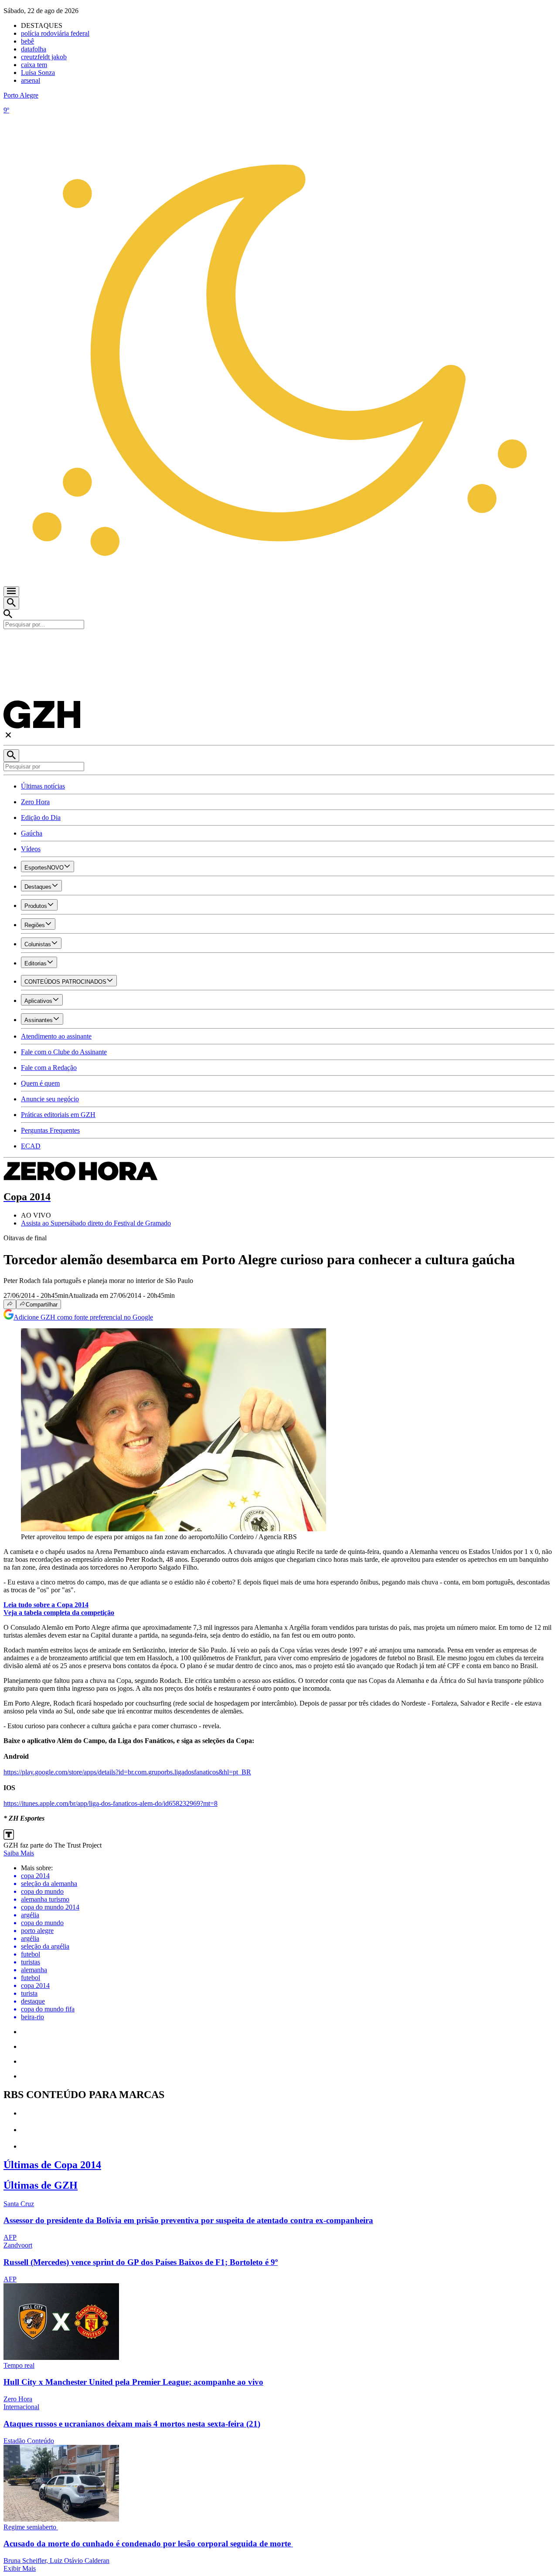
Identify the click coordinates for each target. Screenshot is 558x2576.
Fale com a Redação (49, 1068)
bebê (27, 41)
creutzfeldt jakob (44, 57)
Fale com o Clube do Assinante (64, 1052)
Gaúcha (32, 833)
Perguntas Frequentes (50, 1130)
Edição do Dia (41, 817)
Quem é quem (40, 1083)
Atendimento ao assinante (56, 1036)
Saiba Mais (19, 1853)
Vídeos (31, 849)
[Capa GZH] (279, 644)
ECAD (31, 1146)
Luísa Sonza (38, 73)
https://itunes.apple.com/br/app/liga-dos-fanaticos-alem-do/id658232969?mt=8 (111, 1803)
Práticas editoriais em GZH (58, 1115)
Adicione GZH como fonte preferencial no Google (83, 1317)
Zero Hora (35, 802)
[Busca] (11, 603)
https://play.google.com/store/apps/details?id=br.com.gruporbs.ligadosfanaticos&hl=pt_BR (127, 1772)
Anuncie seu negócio (50, 1099)
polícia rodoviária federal (55, 33)
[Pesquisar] (11, 756)
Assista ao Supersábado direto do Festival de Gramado (96, 1223)
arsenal (31, 80)
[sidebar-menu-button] (11, 592)
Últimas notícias (43, 786)
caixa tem (34, 65)
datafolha (34, 49)
